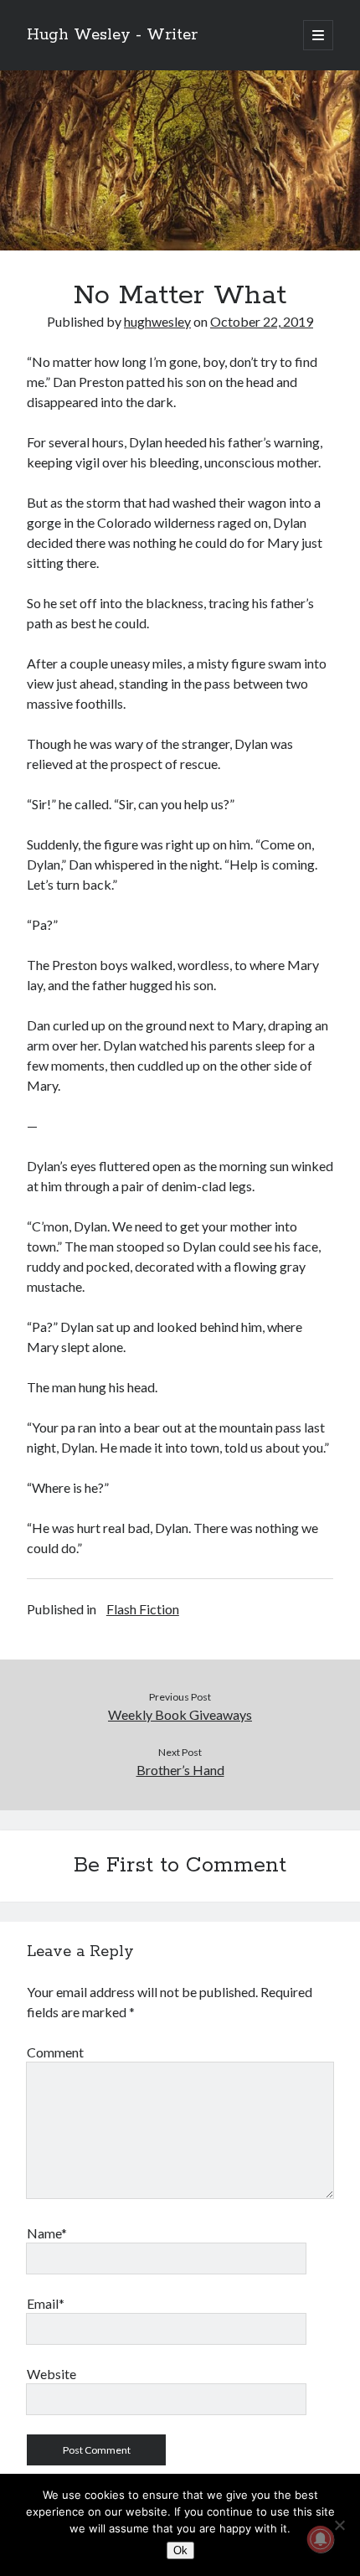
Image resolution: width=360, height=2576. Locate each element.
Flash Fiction (143, 1609)
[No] (339, 2525)
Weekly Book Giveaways (180, 1714)
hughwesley (157, 321)
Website (51, 2374)
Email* (46, 2303)
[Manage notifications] (321, 2539)
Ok (180, 2550)
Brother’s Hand (180, 1770)
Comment (55, 2052)
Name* (47, 2233)
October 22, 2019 (262, 321)
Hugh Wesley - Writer (112, 35)
